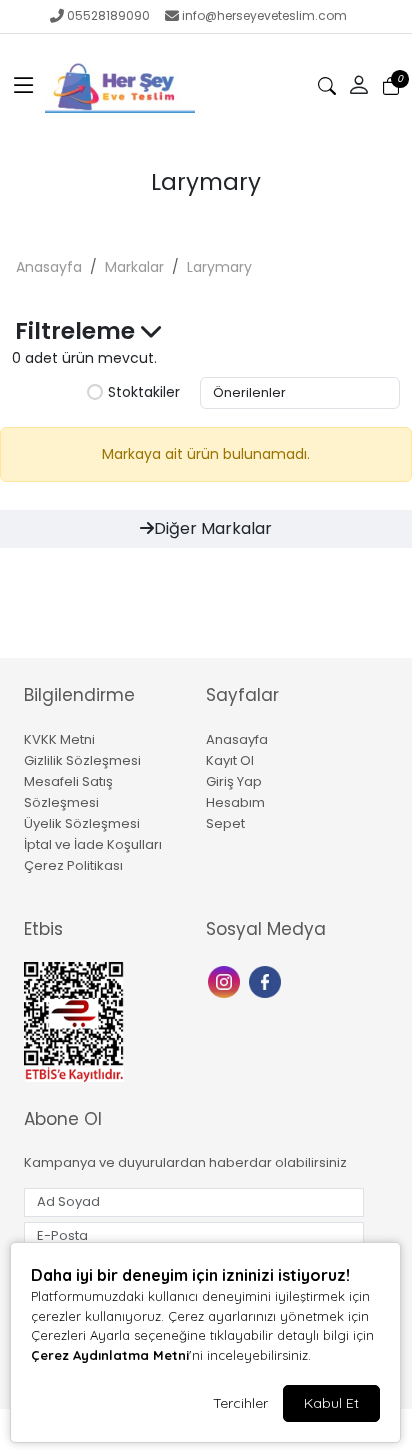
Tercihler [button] (240, 1403)
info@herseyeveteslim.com (264, 15)
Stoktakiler (144, 393)
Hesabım (235, 802)
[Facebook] (267, 980)
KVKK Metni (59, 739)
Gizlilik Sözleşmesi (82, 760)
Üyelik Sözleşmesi (82, 823)
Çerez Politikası (73, 865)
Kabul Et (331, 1403)
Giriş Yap (234, 781)
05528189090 (108, 15)
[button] (24, 86)
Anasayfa (49, 267)
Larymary (219, 267)
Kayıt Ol (230, 760)
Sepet (225, 823)
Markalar (134, 267)
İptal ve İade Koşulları (93, 844)
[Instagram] (226, 980)
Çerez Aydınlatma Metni (110, 1355)
